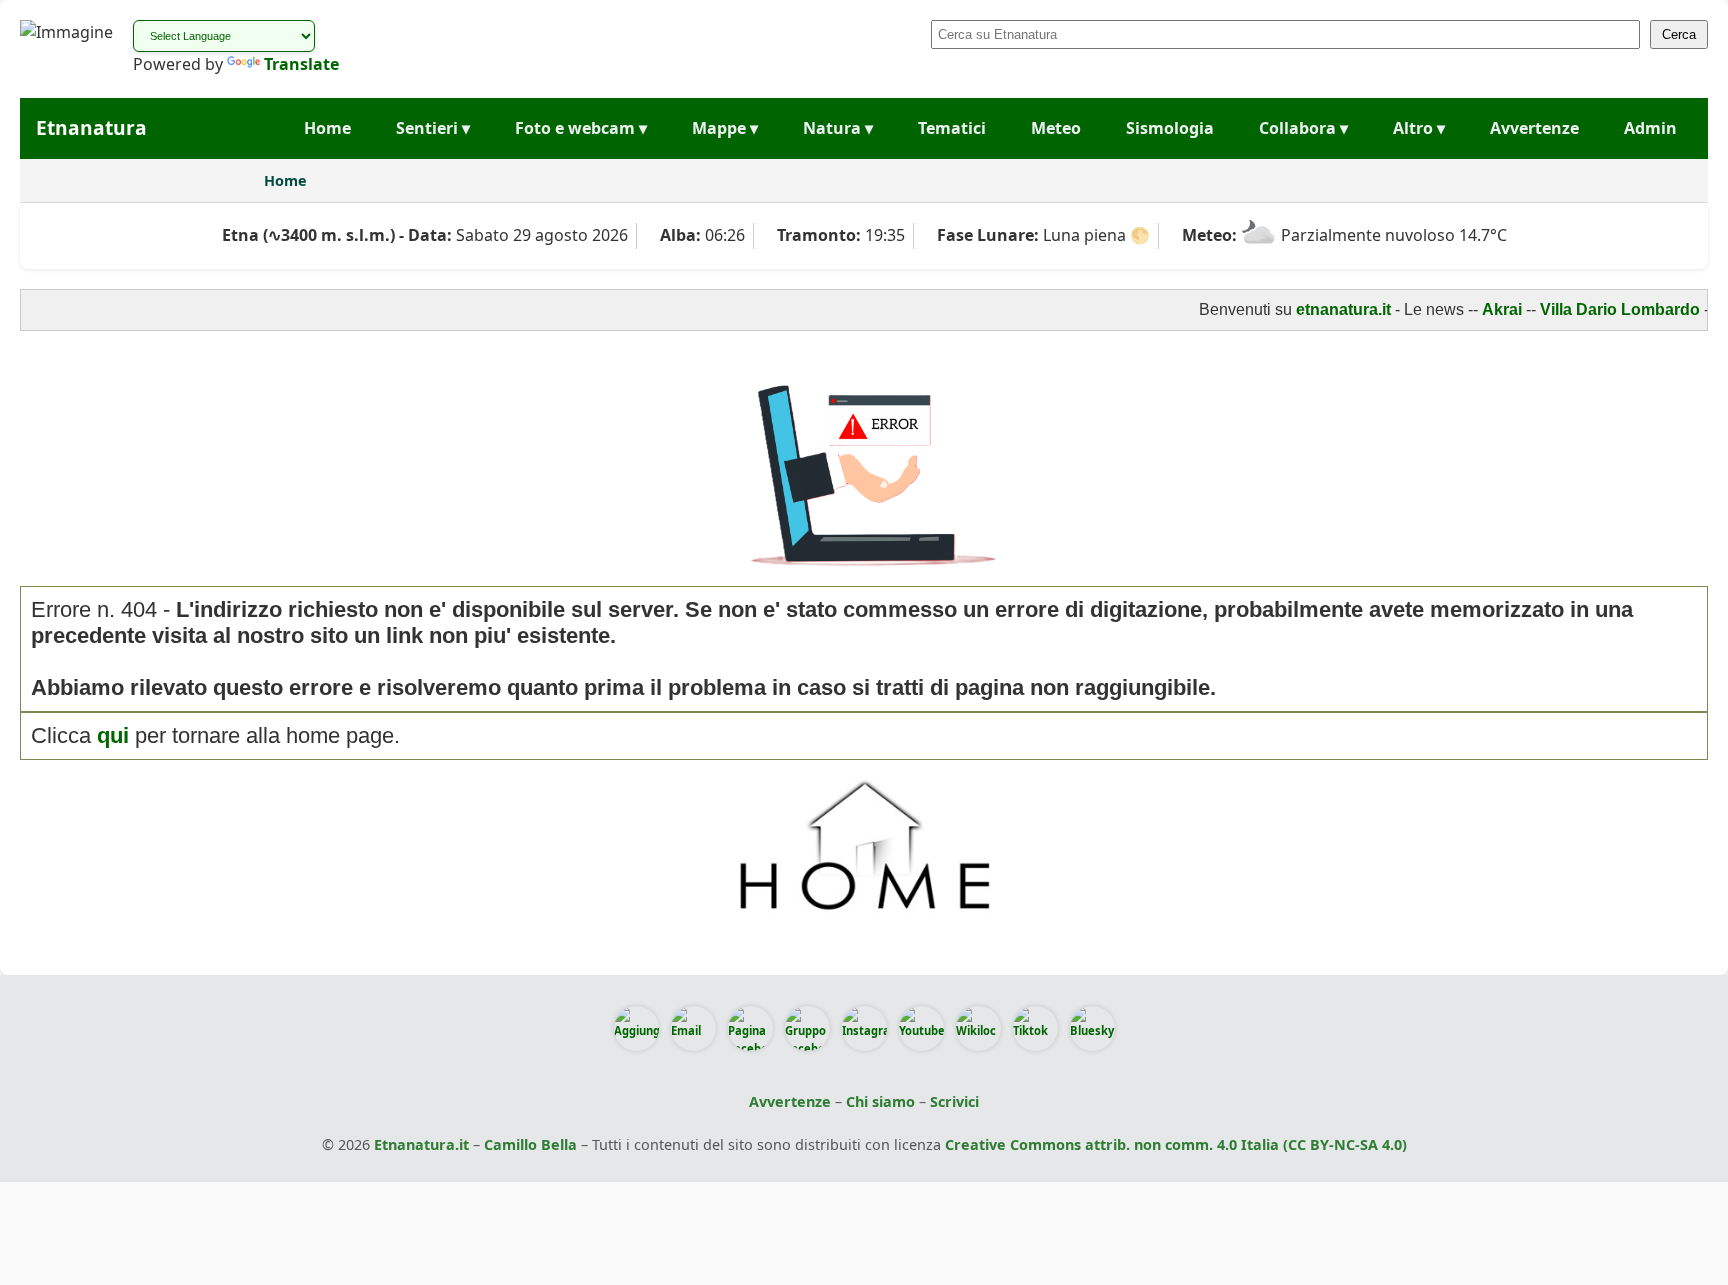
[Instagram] (864, 1028)
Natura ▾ (838, 128)
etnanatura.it (1325, 309)
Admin (1650, 128)
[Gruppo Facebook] (807, 1028)
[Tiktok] (1035, 1028)
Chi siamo (880, 1101)
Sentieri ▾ (433, 128)
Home (327, 128)
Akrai (1484, 309)
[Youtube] (921, 1028)
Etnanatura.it (421, 1144)
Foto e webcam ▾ (581, 128)
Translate (301, 64)
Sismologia (1170, 128)
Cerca (1679, 34)
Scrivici (954, 1101)
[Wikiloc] (978, 1028)
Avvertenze (1534, 128)
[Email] (693, 1028)
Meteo (1056, 128)
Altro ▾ (1419, 128)
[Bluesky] (1092, 1028)
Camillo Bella (530, 1144)
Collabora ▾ (1303, 128)
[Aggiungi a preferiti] (636, 1028)
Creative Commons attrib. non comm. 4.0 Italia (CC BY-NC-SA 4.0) (1176, 1144)
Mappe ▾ (725, 128)
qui (113, 735)
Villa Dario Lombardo (1602, 309)
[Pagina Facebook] (750, 1028)
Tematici (952, 128)
